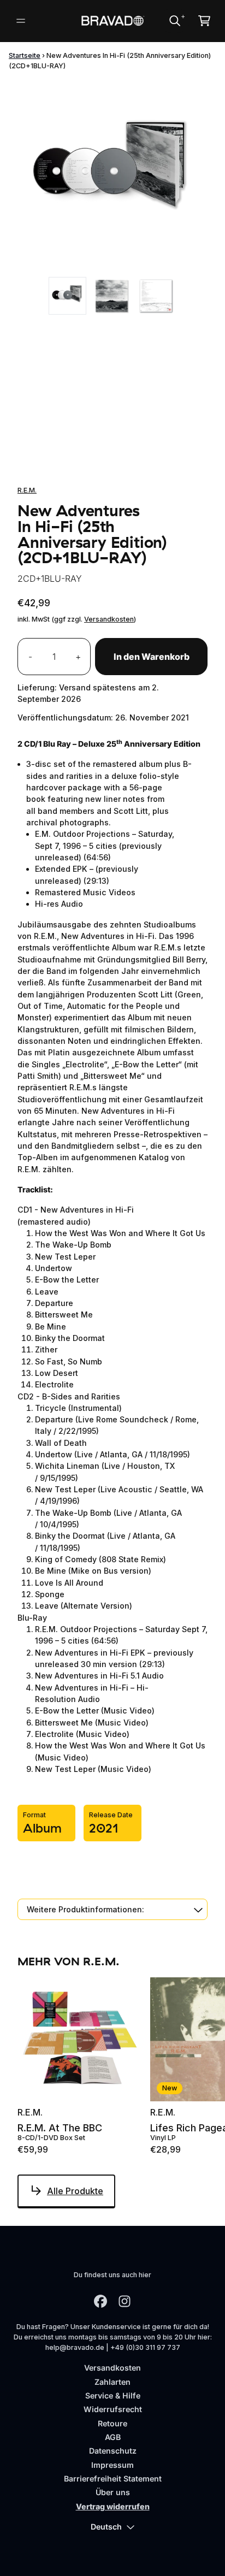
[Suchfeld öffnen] (174, 21)
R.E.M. (27, 490)
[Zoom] (112, 175)
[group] (67, 296)
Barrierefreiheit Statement (113, 2478)
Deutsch (106, 2527)
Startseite (25, 55)
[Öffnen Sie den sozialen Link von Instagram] (125, 2301)
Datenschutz (113, 2451)
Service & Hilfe (113, 2395)
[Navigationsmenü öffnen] (21, 21)
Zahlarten (112, 2382)
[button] (112, 1909)
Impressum (112, 2465)
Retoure (112, 2423)
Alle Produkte (75, 2191)
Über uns (113, 2492)
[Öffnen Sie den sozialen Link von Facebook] (100, 2301)
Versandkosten (109, 619)
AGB (113, 2437)
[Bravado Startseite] (113, 21)
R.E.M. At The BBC (60, 2128)
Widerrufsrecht (113, 2409)
